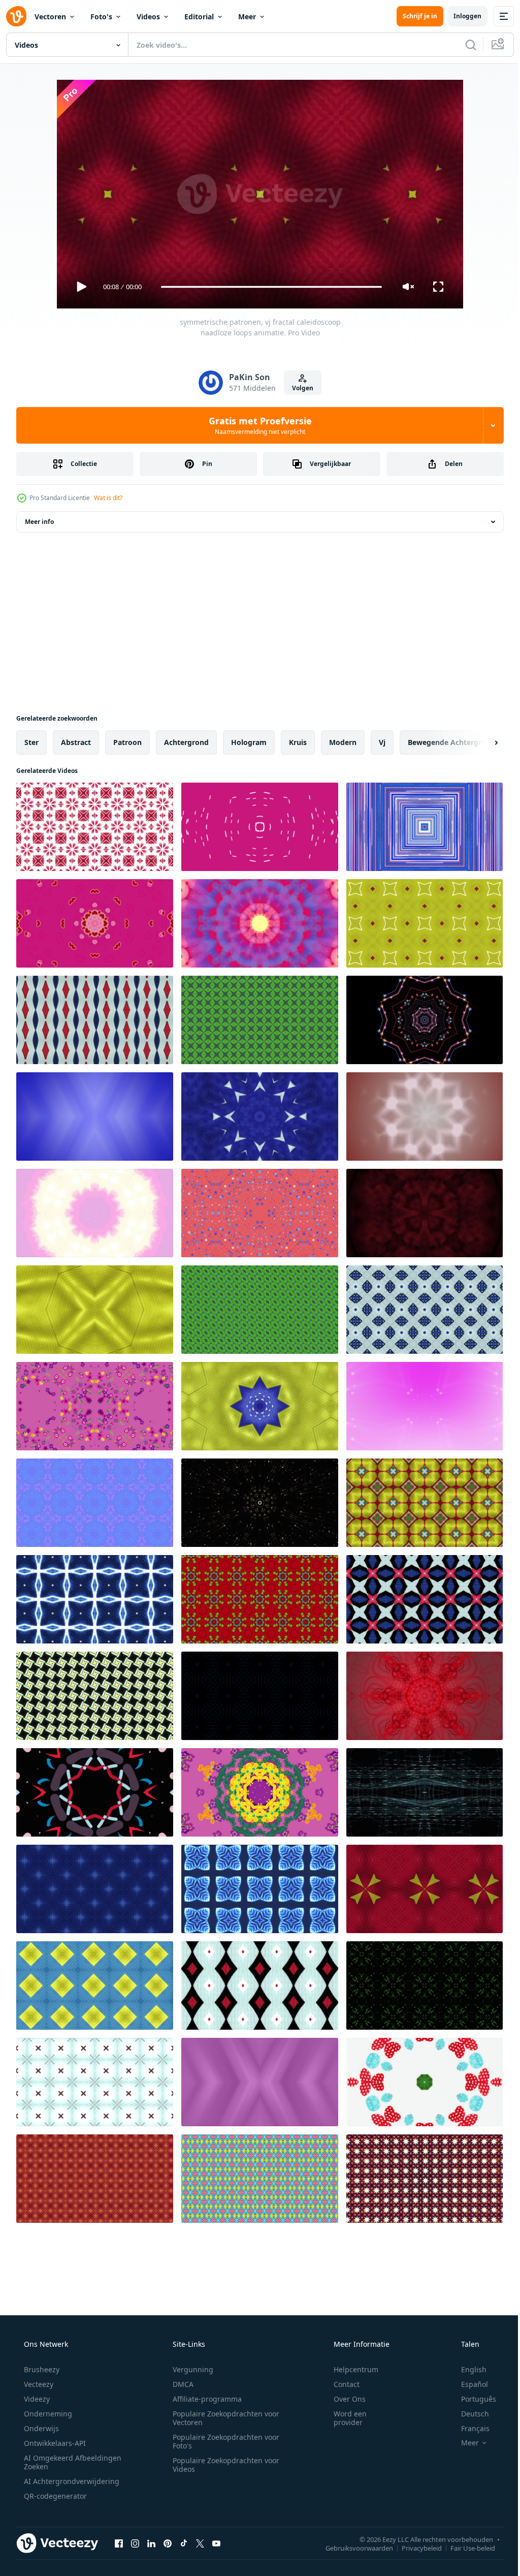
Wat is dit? (108, 498)
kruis (298, 742)
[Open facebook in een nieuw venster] (119, 2543)
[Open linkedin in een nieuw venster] (151, 2543)
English (467, 2369)
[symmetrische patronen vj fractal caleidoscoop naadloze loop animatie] (95, 923)
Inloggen (460, 16)
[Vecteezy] (16, 16)
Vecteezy (38, 2384)
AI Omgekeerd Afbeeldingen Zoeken (59, 2462)
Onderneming (47, 2414)
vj (382, 742)
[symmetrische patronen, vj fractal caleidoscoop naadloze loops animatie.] (95, 827)
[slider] (268, 287)
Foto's (101, 17)
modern (343, 742)
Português (472, 2399)
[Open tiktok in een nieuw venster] (184, 2543)
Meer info (39, 522)
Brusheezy (41, 2369)
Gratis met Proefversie (256, 425)
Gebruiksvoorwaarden (352, 2548)
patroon (127, 742)
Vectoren (50, 17)
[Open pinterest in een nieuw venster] (168, 2543)
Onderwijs (40, 2428)
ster (31, 742)
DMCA (180, 2384)
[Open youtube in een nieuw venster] (216, 2543)
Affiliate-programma (204, 2399)
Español (468, 2384)
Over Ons (343, 2399)
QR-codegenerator (54, 2496)
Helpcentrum (349, 2369)
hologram (249, 742)
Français (469, 2428)
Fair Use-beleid (465, 2548)
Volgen (299, 388)
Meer (247, 17)
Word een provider (344, 2418)
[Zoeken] (463, 45)
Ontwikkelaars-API (54, 2443)
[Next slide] (480, 742)
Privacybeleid (414, 2548)
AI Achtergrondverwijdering (71, 2481)
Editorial (199, 17)
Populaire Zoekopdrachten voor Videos (222, 2465)
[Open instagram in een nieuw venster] (135, 2543)
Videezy (36, 2399)
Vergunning (189, 2369)
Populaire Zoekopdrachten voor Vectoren (222, 2418)
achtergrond (186, 742)
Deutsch (468, 2414)
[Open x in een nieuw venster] (200, 2543)
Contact (340, 2384)
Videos (148, 17)
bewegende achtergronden (456, 742)
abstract (76, 742)
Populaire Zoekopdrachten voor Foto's (222, 2441)
